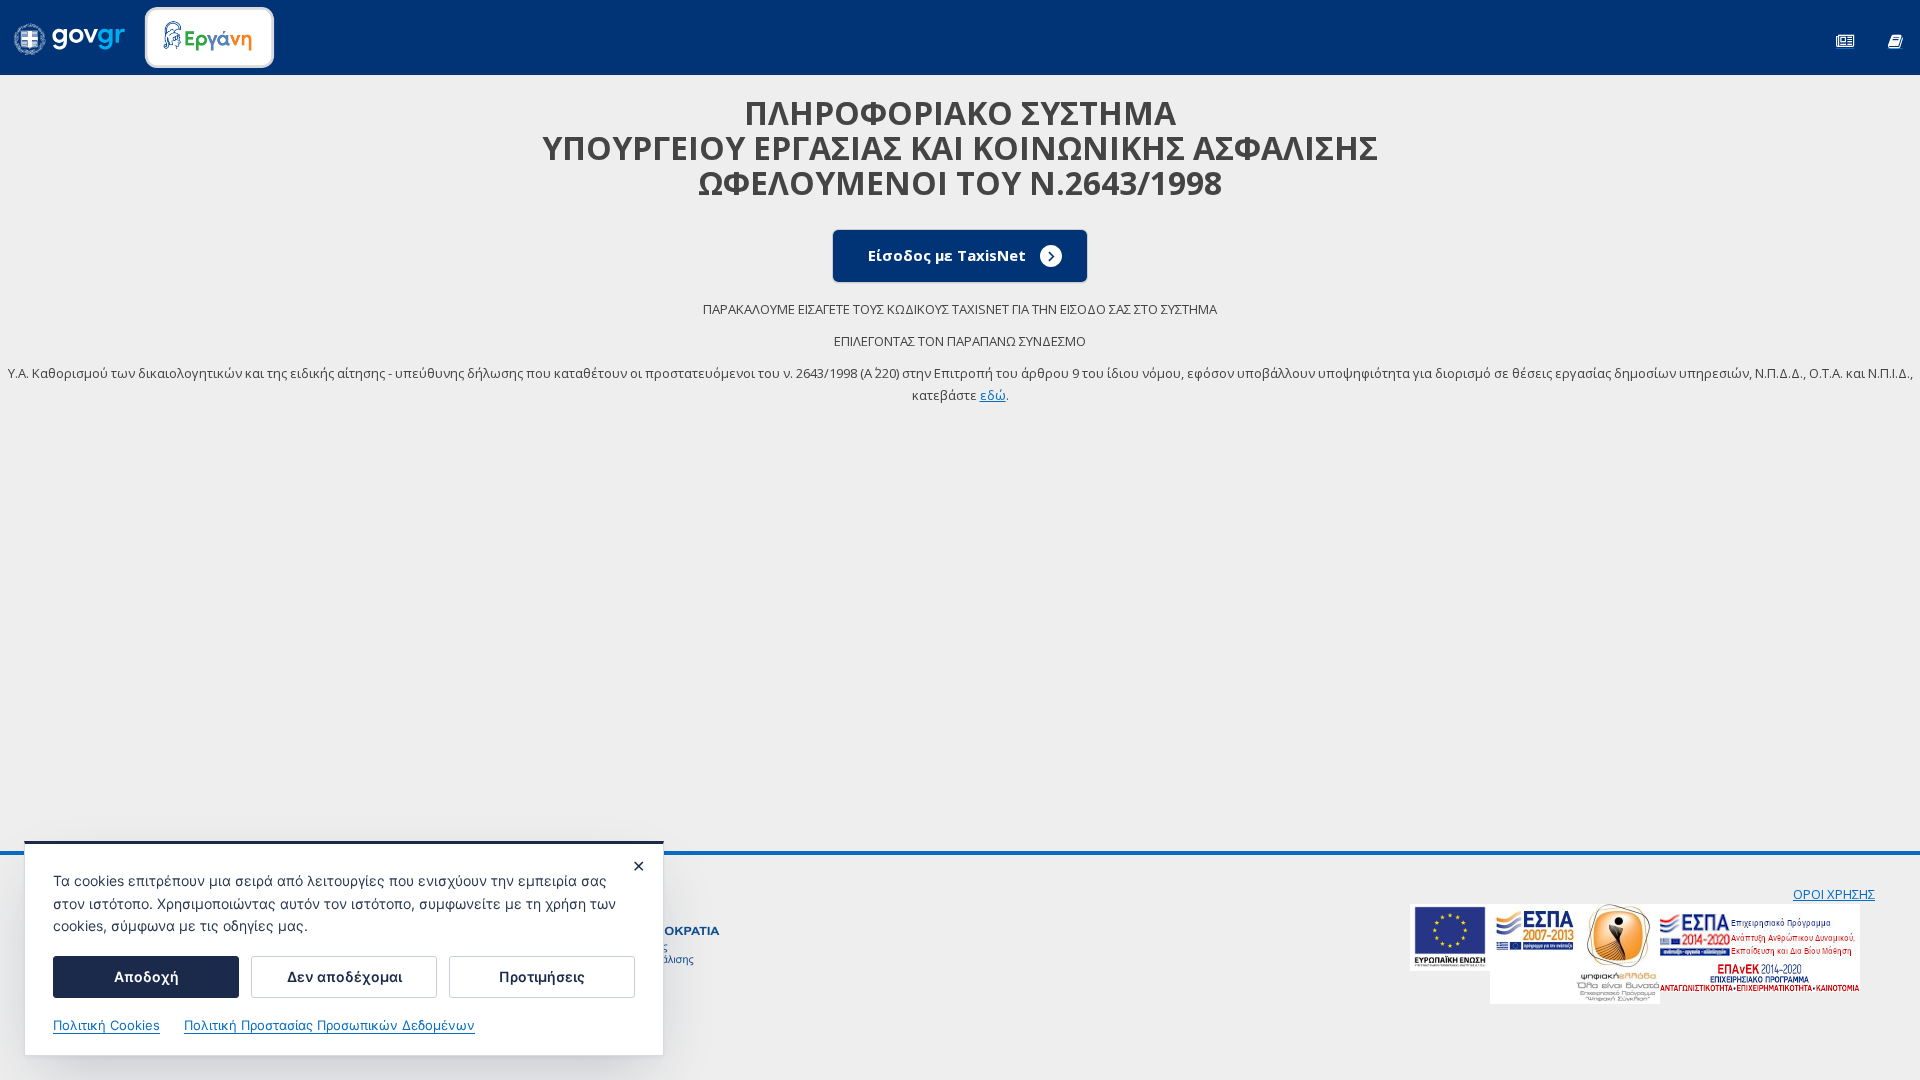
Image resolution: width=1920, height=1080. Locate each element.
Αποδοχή (146, 976)
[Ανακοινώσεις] (1845, 39)
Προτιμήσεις (542, 976)
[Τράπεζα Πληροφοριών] (1895, 39)
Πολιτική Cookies (106, 1025)
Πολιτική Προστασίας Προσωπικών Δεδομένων (329, 1025)
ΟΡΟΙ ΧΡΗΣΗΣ (1834, 894)
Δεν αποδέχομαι (344, 976)
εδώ (993, 395)
